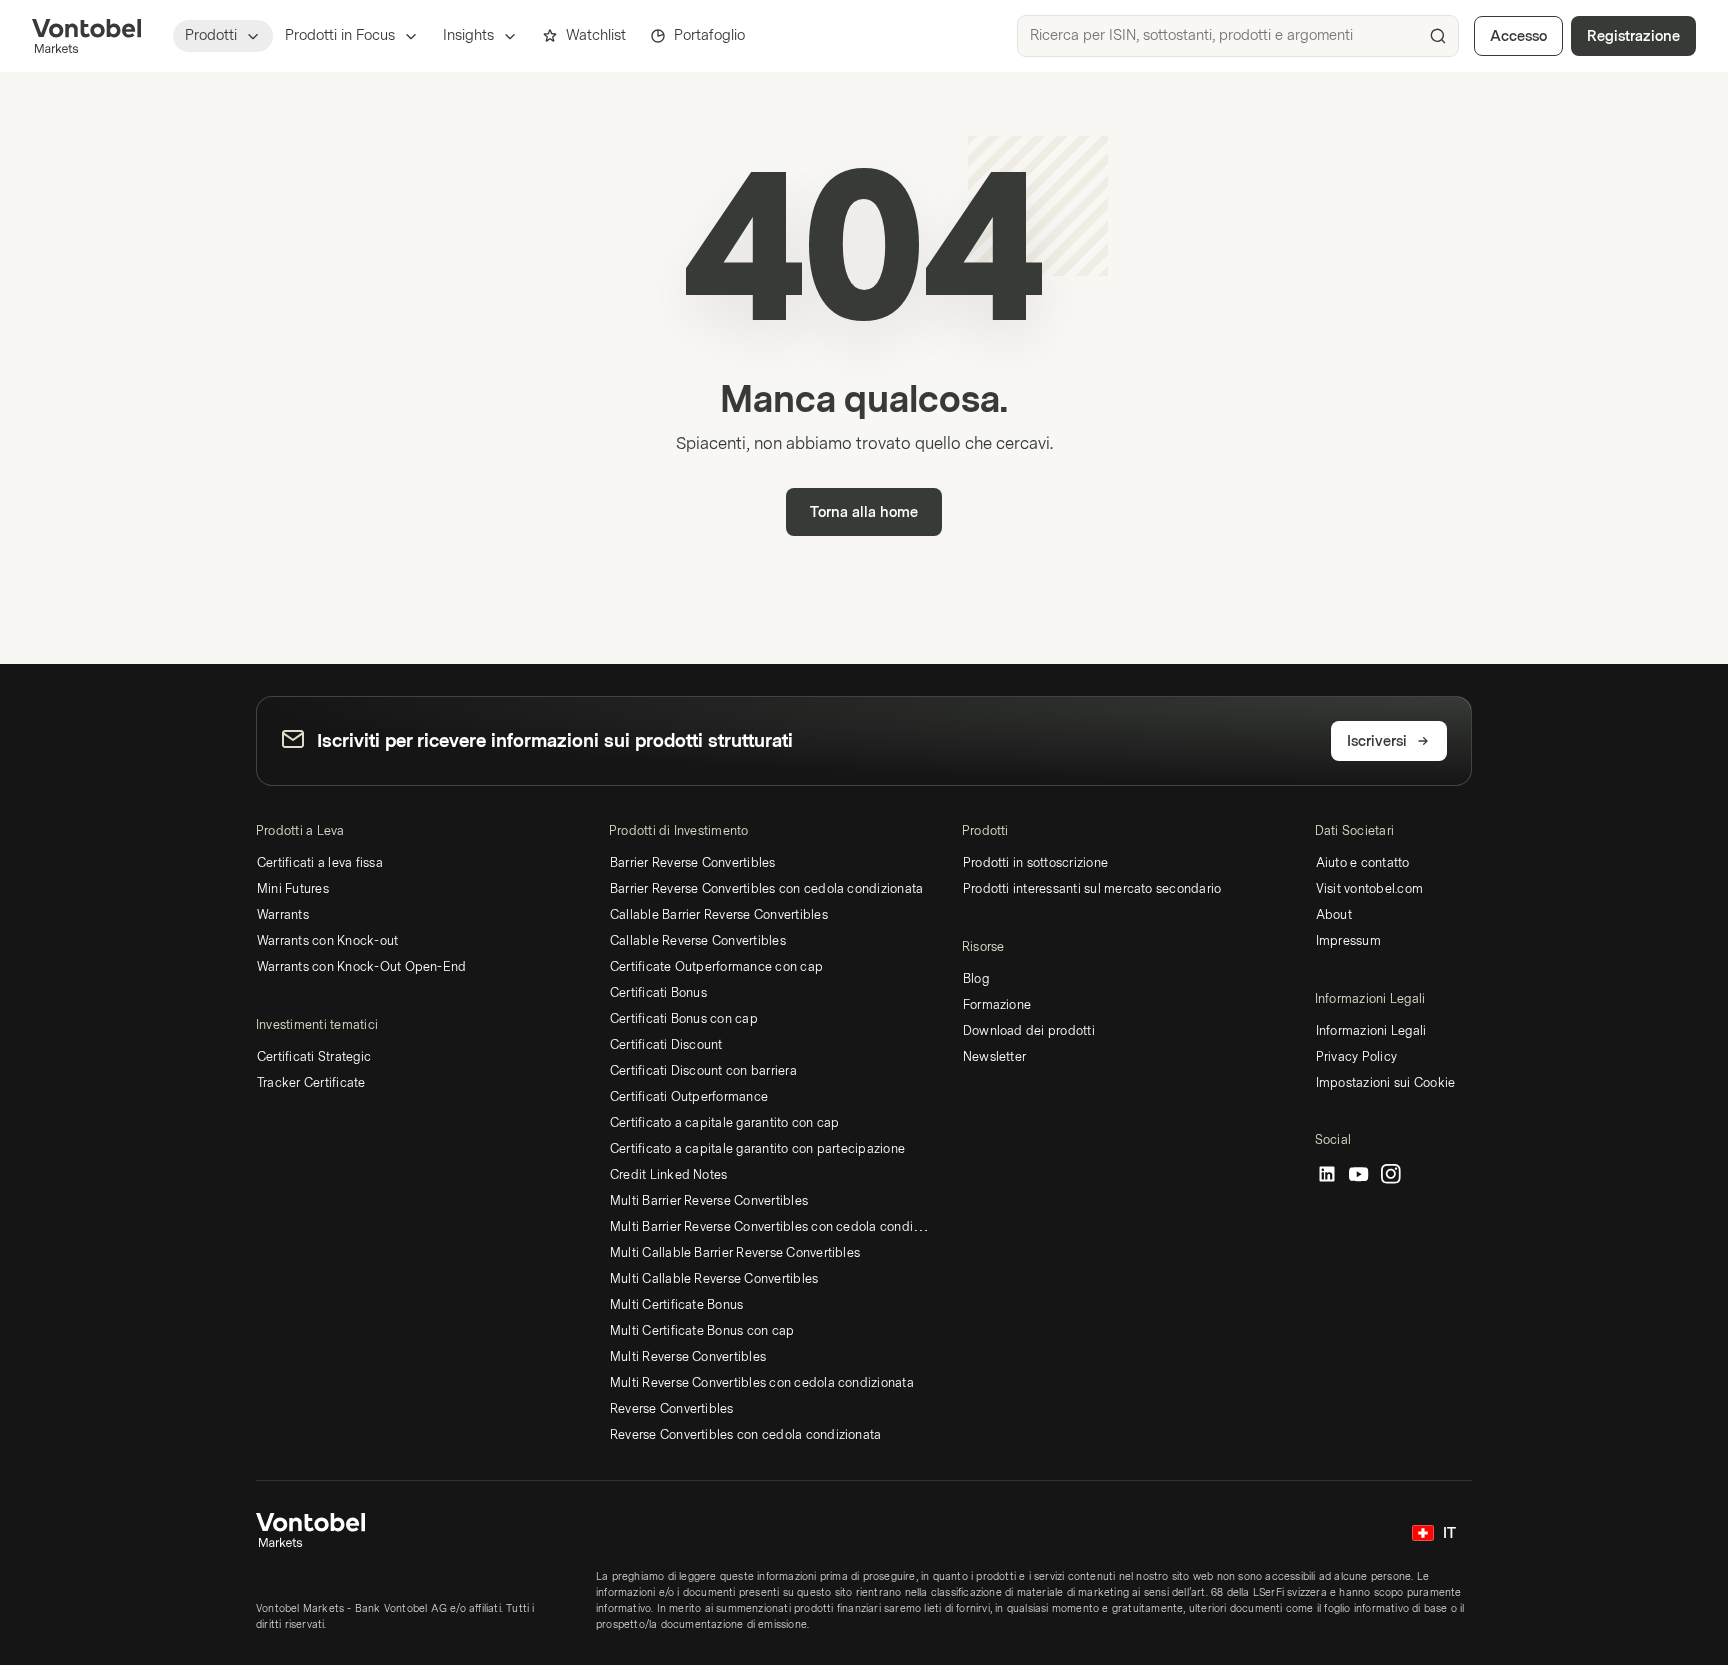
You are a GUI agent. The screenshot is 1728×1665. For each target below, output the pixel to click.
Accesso (1518, 36)
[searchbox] (1238, 36)
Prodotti (211, 35)
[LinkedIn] (1327, 1175)
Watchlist (596, 35)
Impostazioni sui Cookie (1386, 1083)
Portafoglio (709, 35)
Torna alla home (864, 512)
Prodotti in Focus (340, 35)
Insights (468, 35)
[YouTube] (1359, 1175)
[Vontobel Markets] (86, 36)
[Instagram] (1391, 1175)
